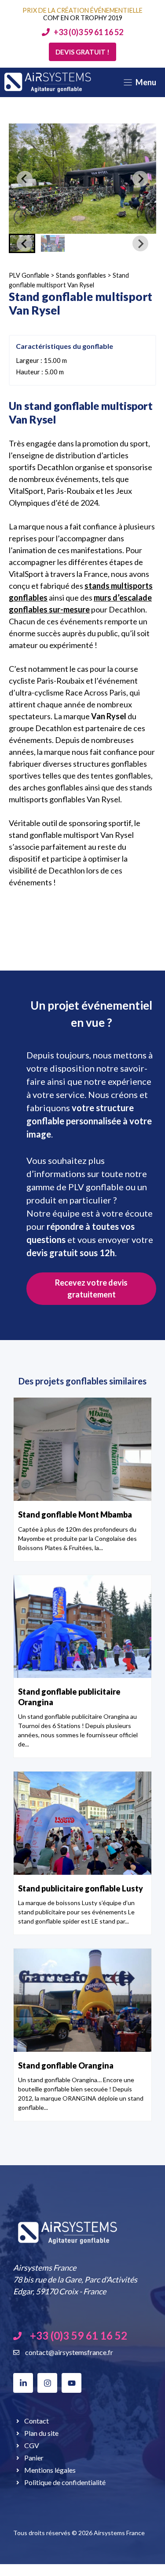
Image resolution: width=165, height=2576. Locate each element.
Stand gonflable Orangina (66, 2065)
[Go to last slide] (25, 179)
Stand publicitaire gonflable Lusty (81, 1888)
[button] (53, 243)
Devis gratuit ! (82, 52)
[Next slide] (140, 179)
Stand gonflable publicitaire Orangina (69, 1697)
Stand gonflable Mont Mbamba (75, 1514)
